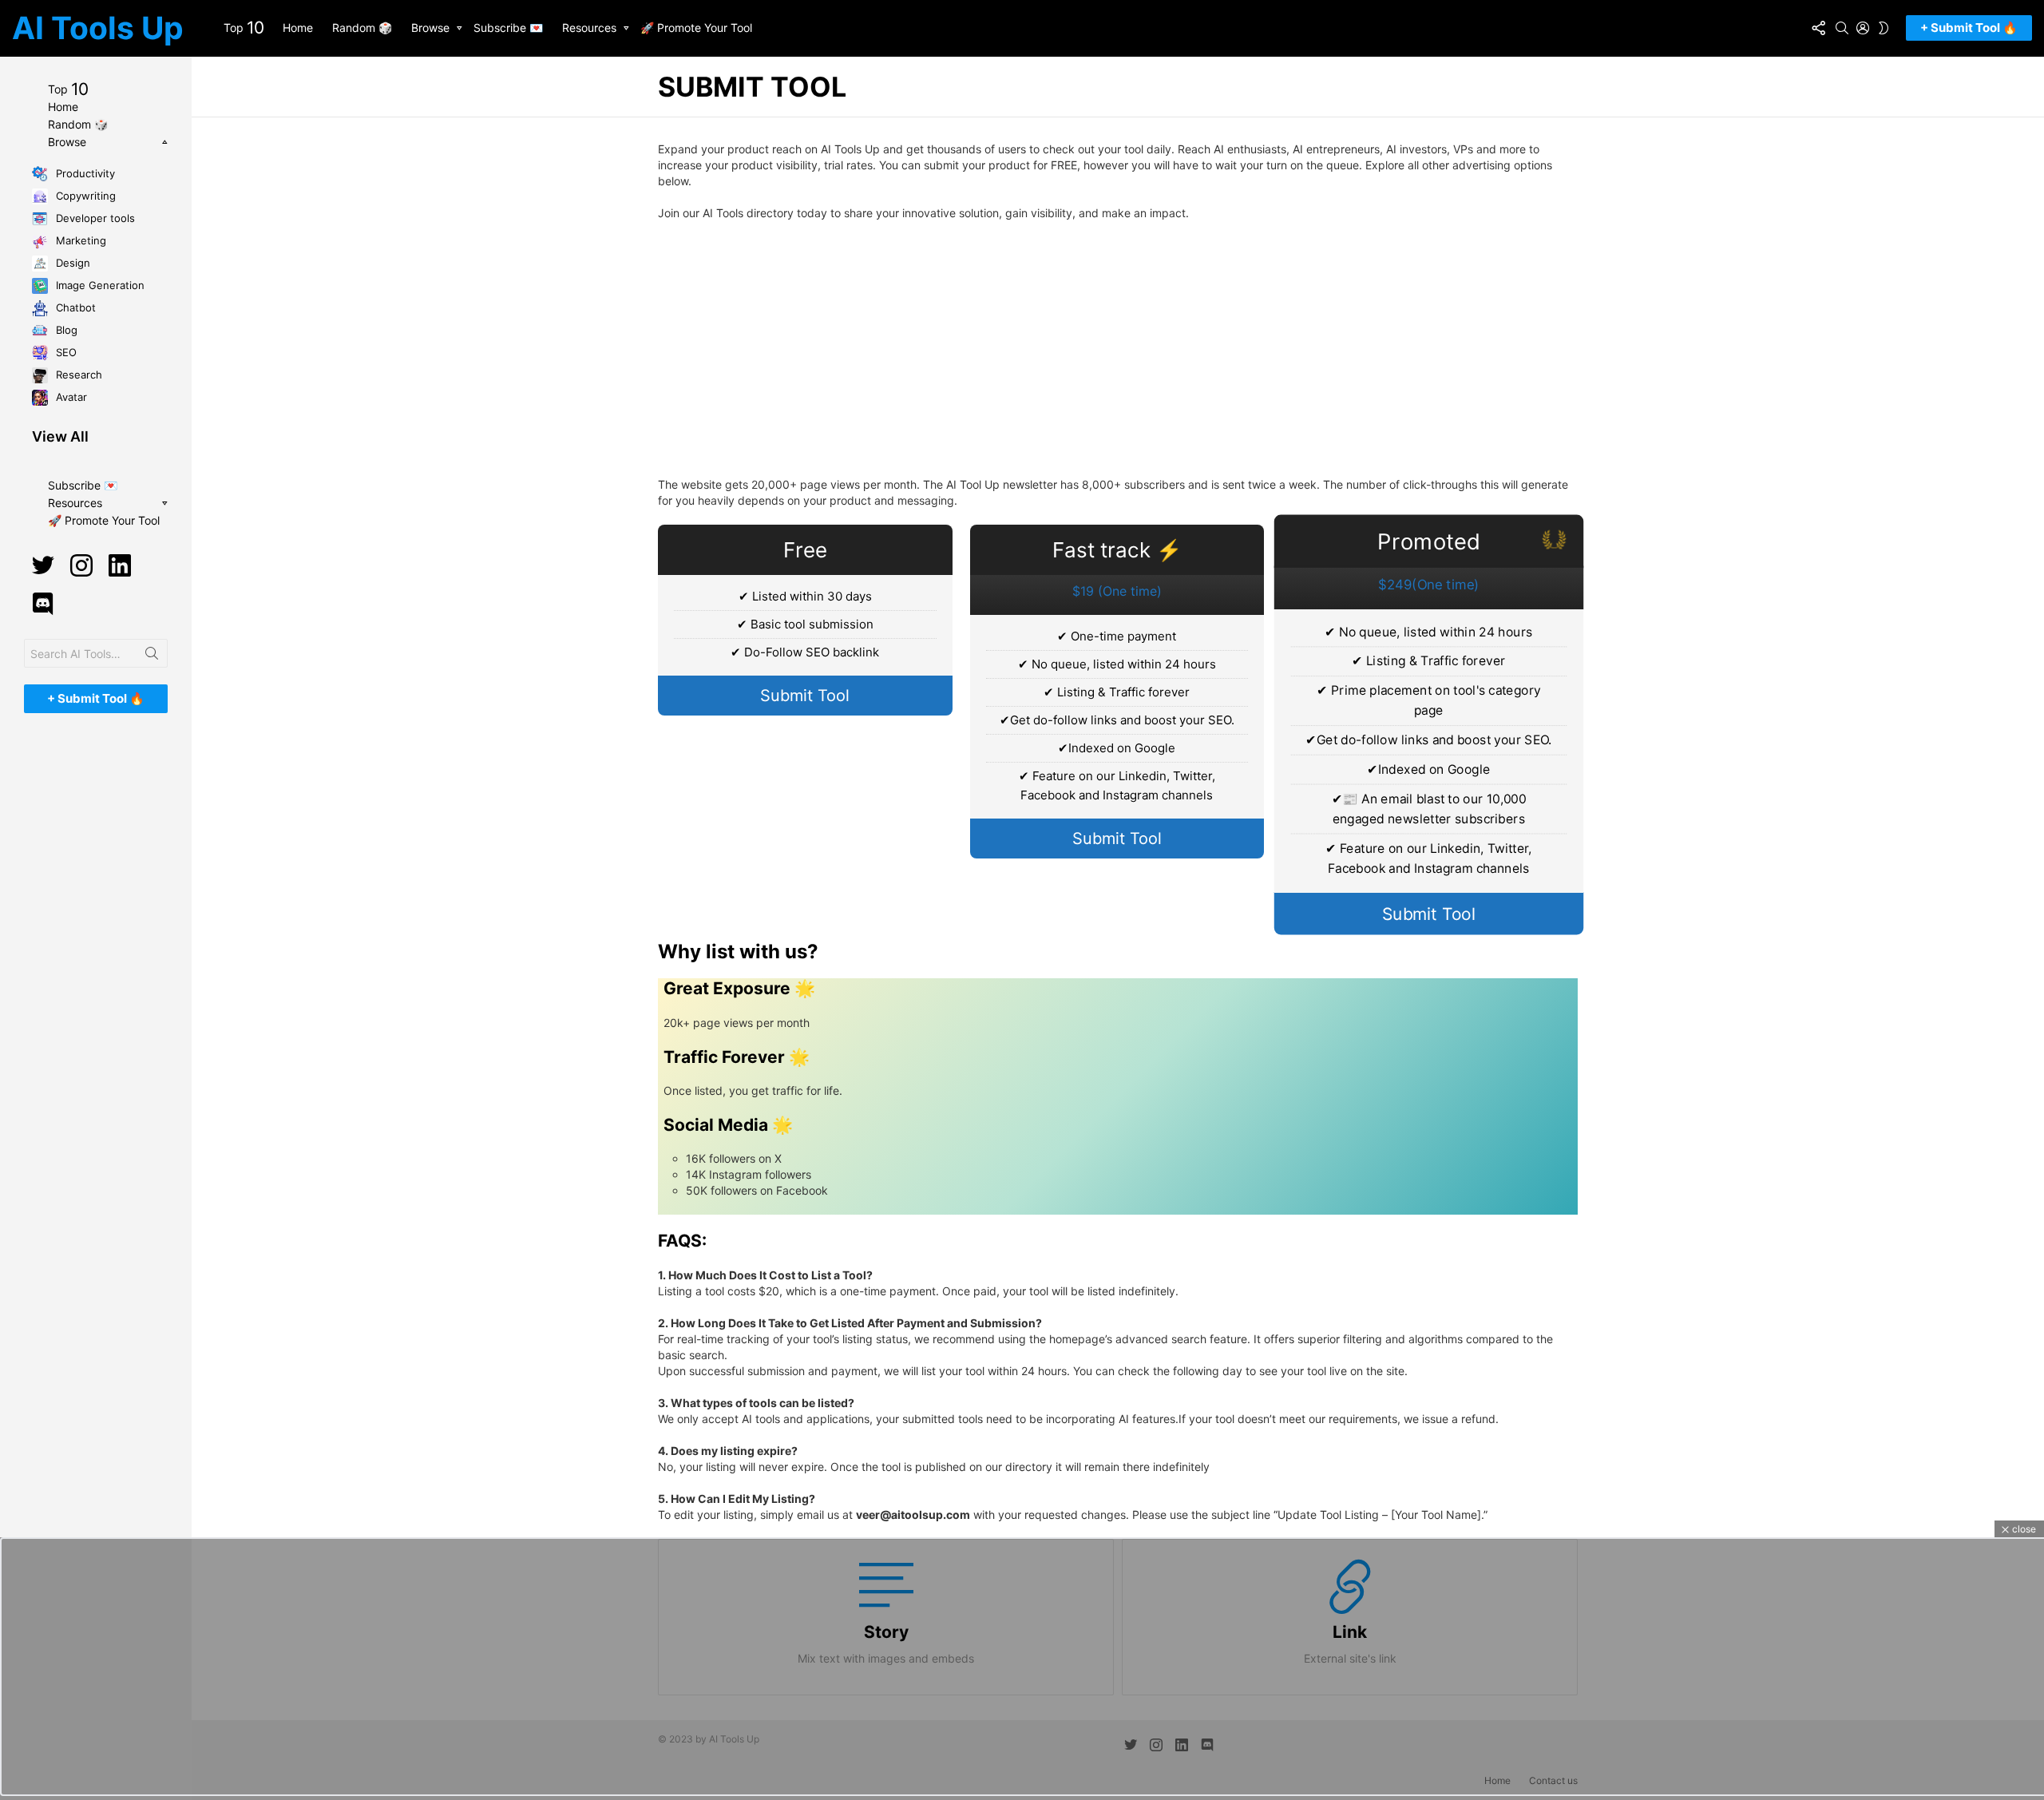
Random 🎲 (362, 28)
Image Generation (99, 284)
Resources (589, 28)
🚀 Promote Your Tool (696, 28)
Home (298, 28)
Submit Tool (805, 696)
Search (152, 656)
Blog (65, 329)
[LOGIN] (1863, 28)
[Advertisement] (1118, 349)
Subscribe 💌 (508, 28)
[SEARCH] (1842, 28)
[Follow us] (1818, 28)
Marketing (79, 240)
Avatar (70, 396)
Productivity (84, 172)
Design (71, 262)
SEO (65, 351)
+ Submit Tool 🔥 (1969, 28)
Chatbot (74, 307)
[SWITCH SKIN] (1884, 28)
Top (244, 28)
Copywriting (84, 195)
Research (77, 374)
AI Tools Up (98, 28)
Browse (430, 28)
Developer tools (94, 217)
